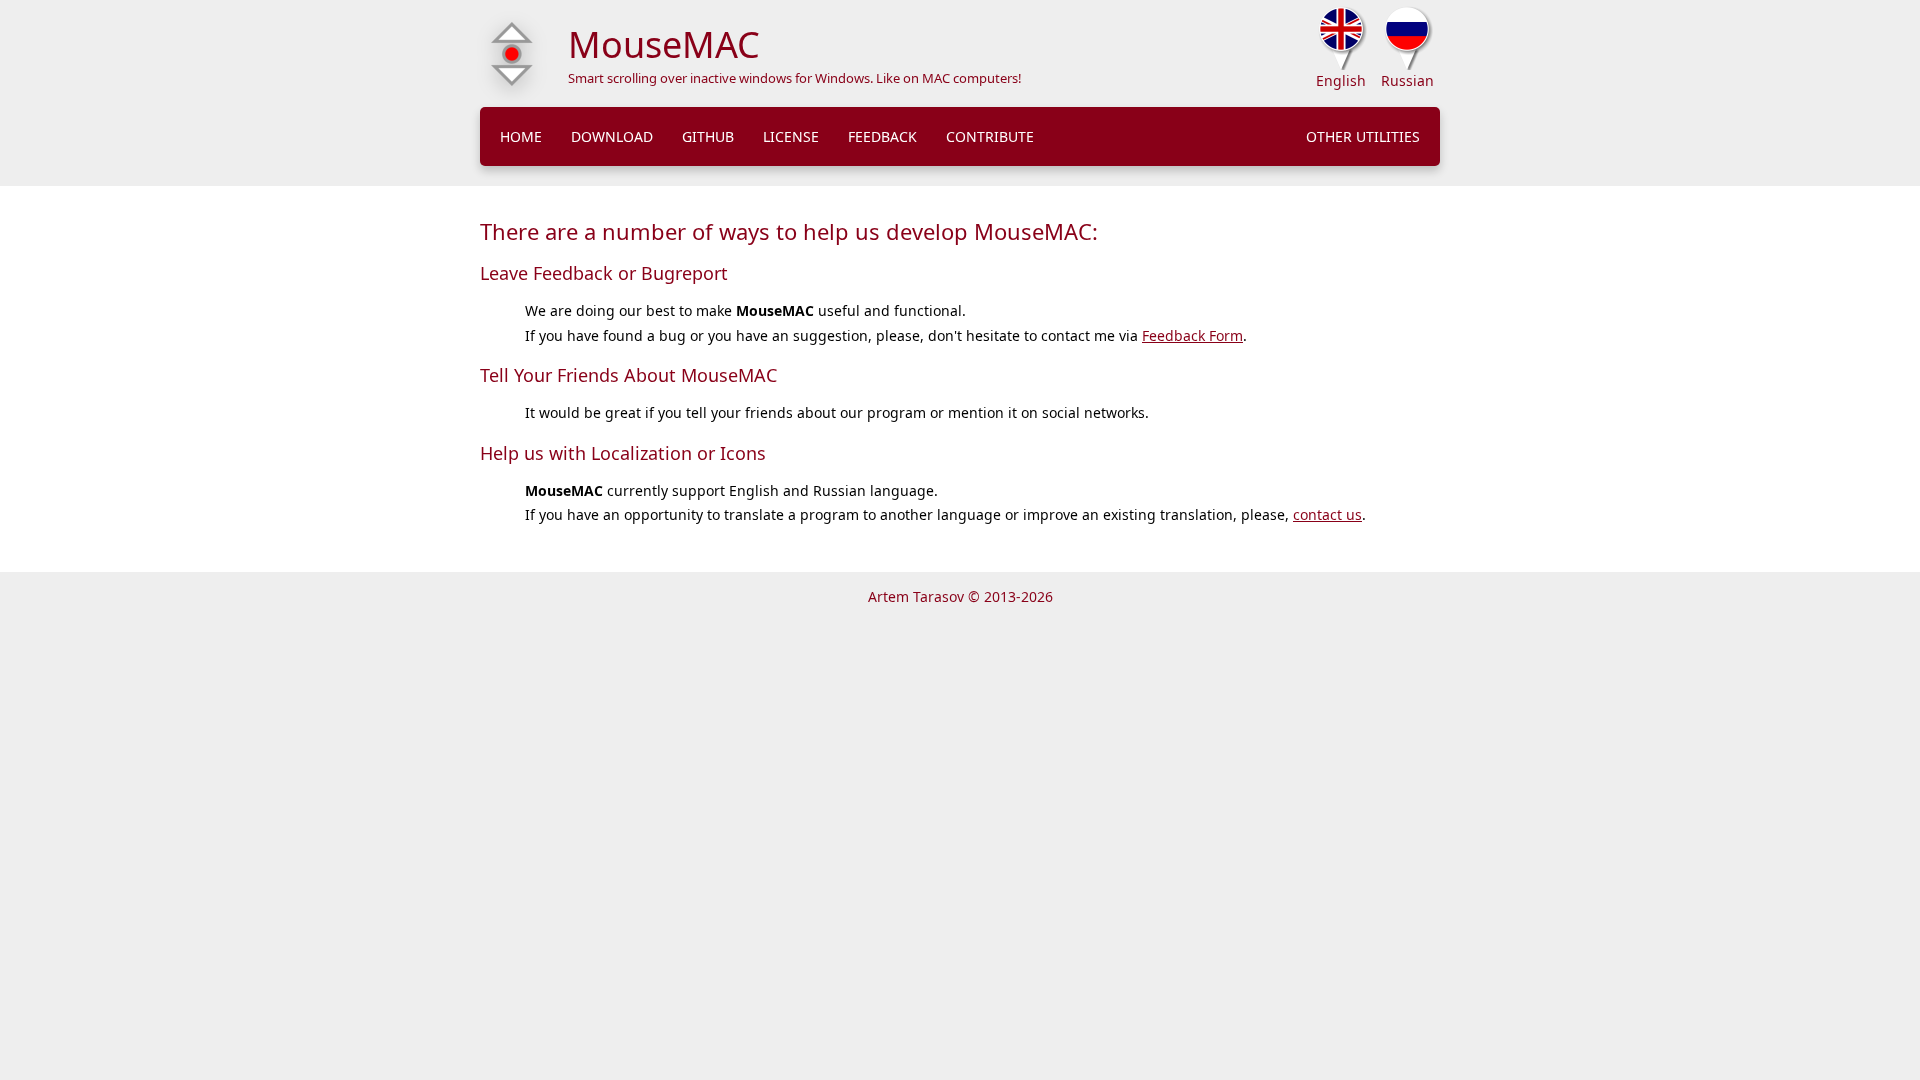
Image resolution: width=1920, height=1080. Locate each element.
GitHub (708, 136)
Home (521, 136)
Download (612, 136)
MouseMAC (664, 44)
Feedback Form (1192, 335)
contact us (1327, 514)
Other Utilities (1363, 136)
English (1341, 80)
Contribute (990, 136)
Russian (1407, 80)
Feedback (882, 136)
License (791, 136)
